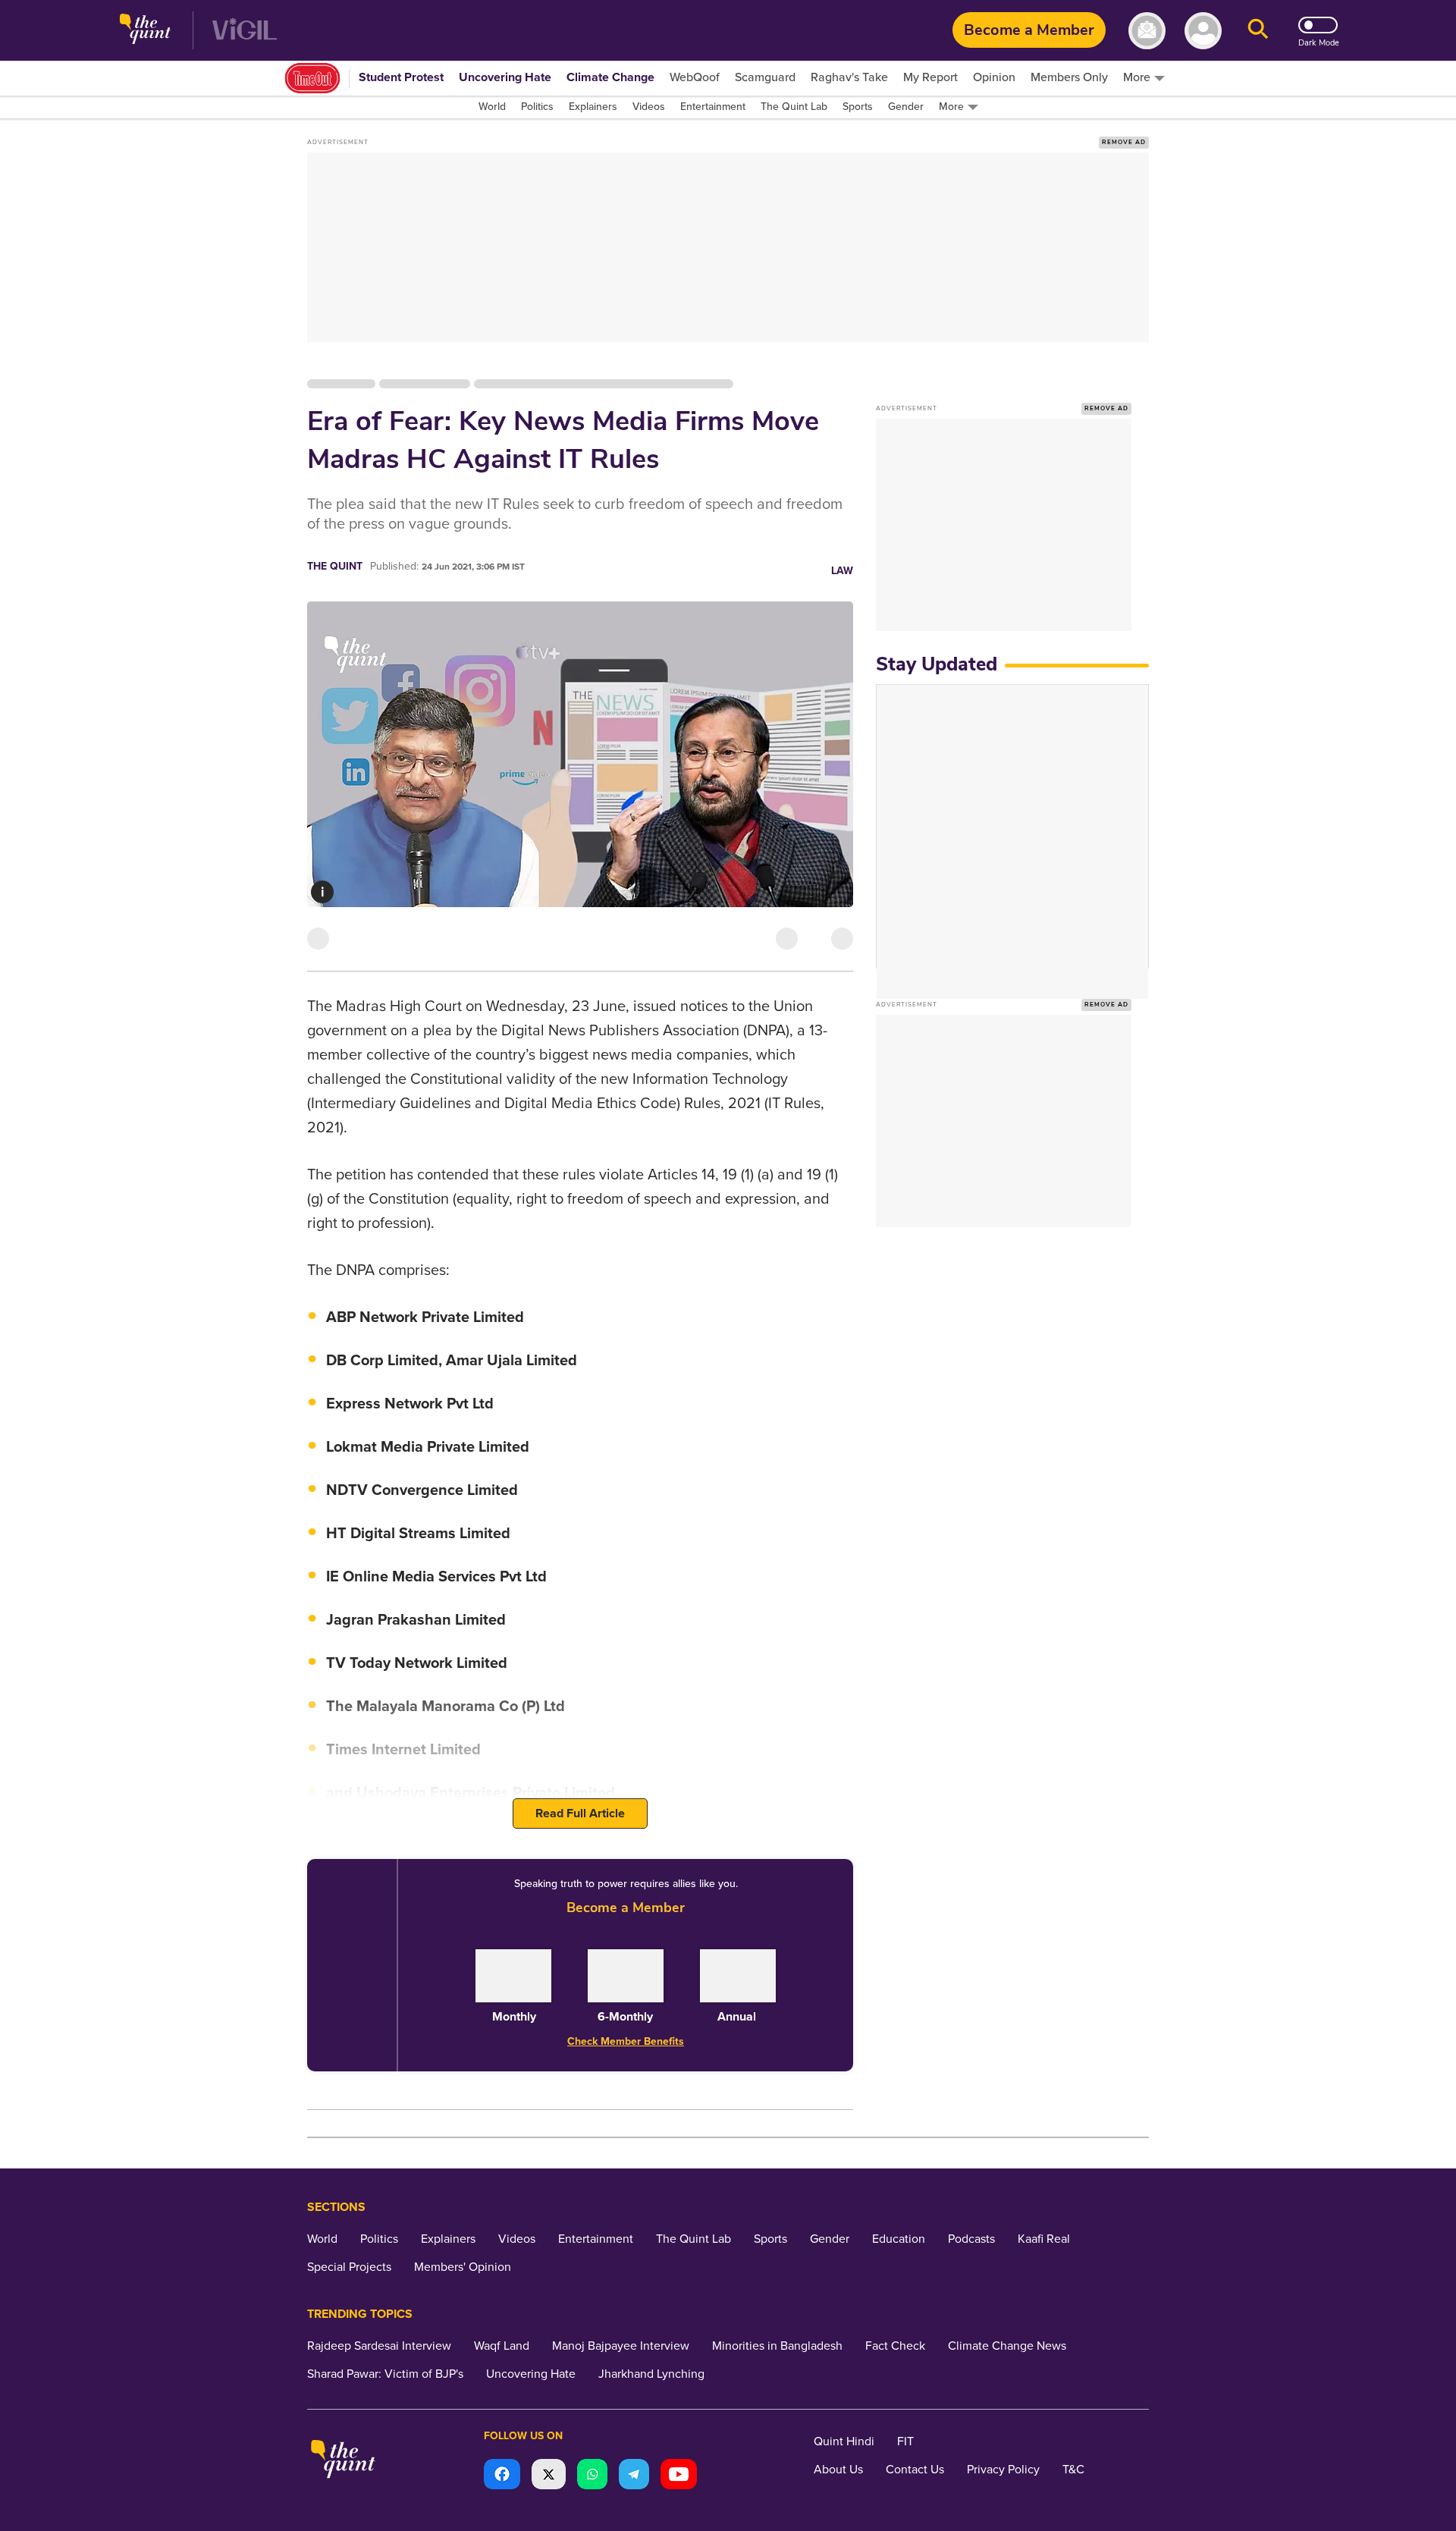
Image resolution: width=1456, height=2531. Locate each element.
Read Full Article (580, 1813)
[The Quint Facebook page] (502, 2476)
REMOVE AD (1124, 142)
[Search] (1258, 31)
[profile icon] (1203, 31)
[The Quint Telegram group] (634, 2476)
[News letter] (1147, 31)
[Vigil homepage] (245, 31)
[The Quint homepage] (145, 31)
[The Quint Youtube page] (679, 2476)
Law (842, 571)
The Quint (335, 566)
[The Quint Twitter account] (549, 2476)
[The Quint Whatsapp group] (592, 2476)
